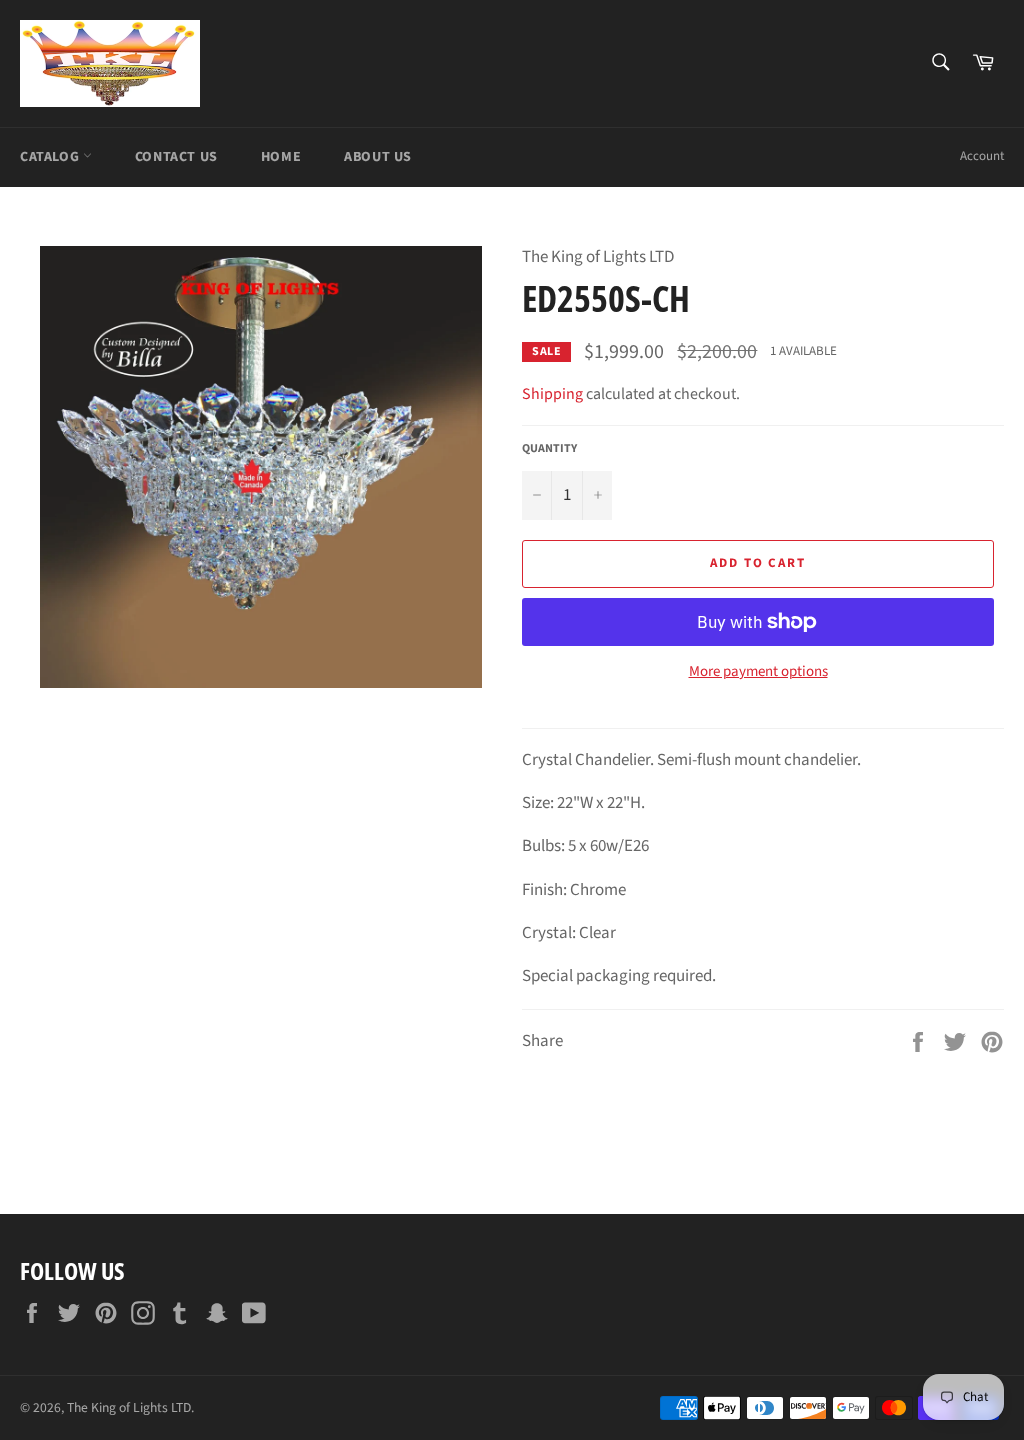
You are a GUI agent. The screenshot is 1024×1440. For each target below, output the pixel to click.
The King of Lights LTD (129, 1407)
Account (982, 156)
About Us (378, 157)
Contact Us (176, 157)
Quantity (549, 449)
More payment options (758, 672)
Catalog (51, 157)
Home (281, 157)
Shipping (552, 394)
